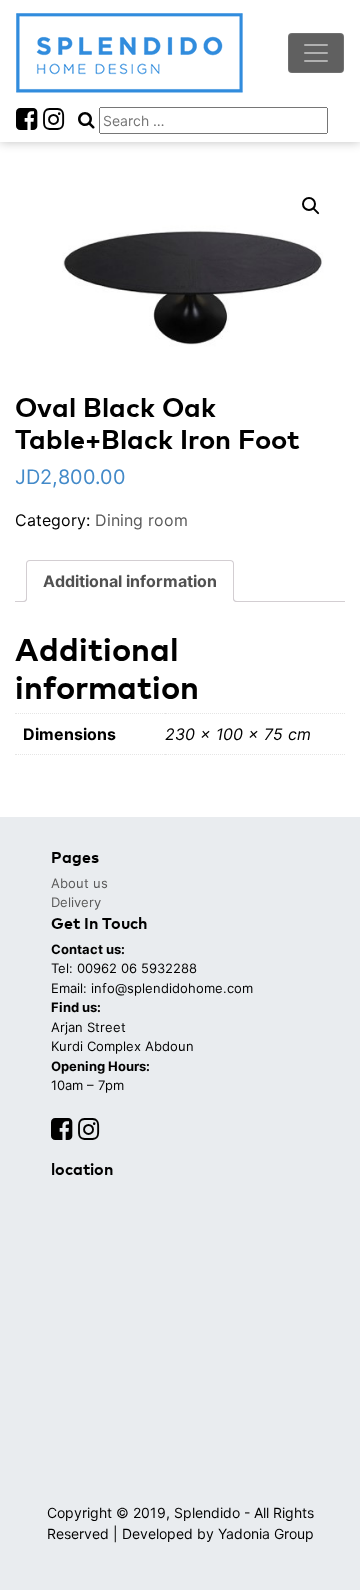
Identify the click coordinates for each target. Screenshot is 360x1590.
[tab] (130, 581)
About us (79, 883)
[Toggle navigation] (316, 53)
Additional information (130, 581)
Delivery (76, 902)
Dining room (141, 520)
